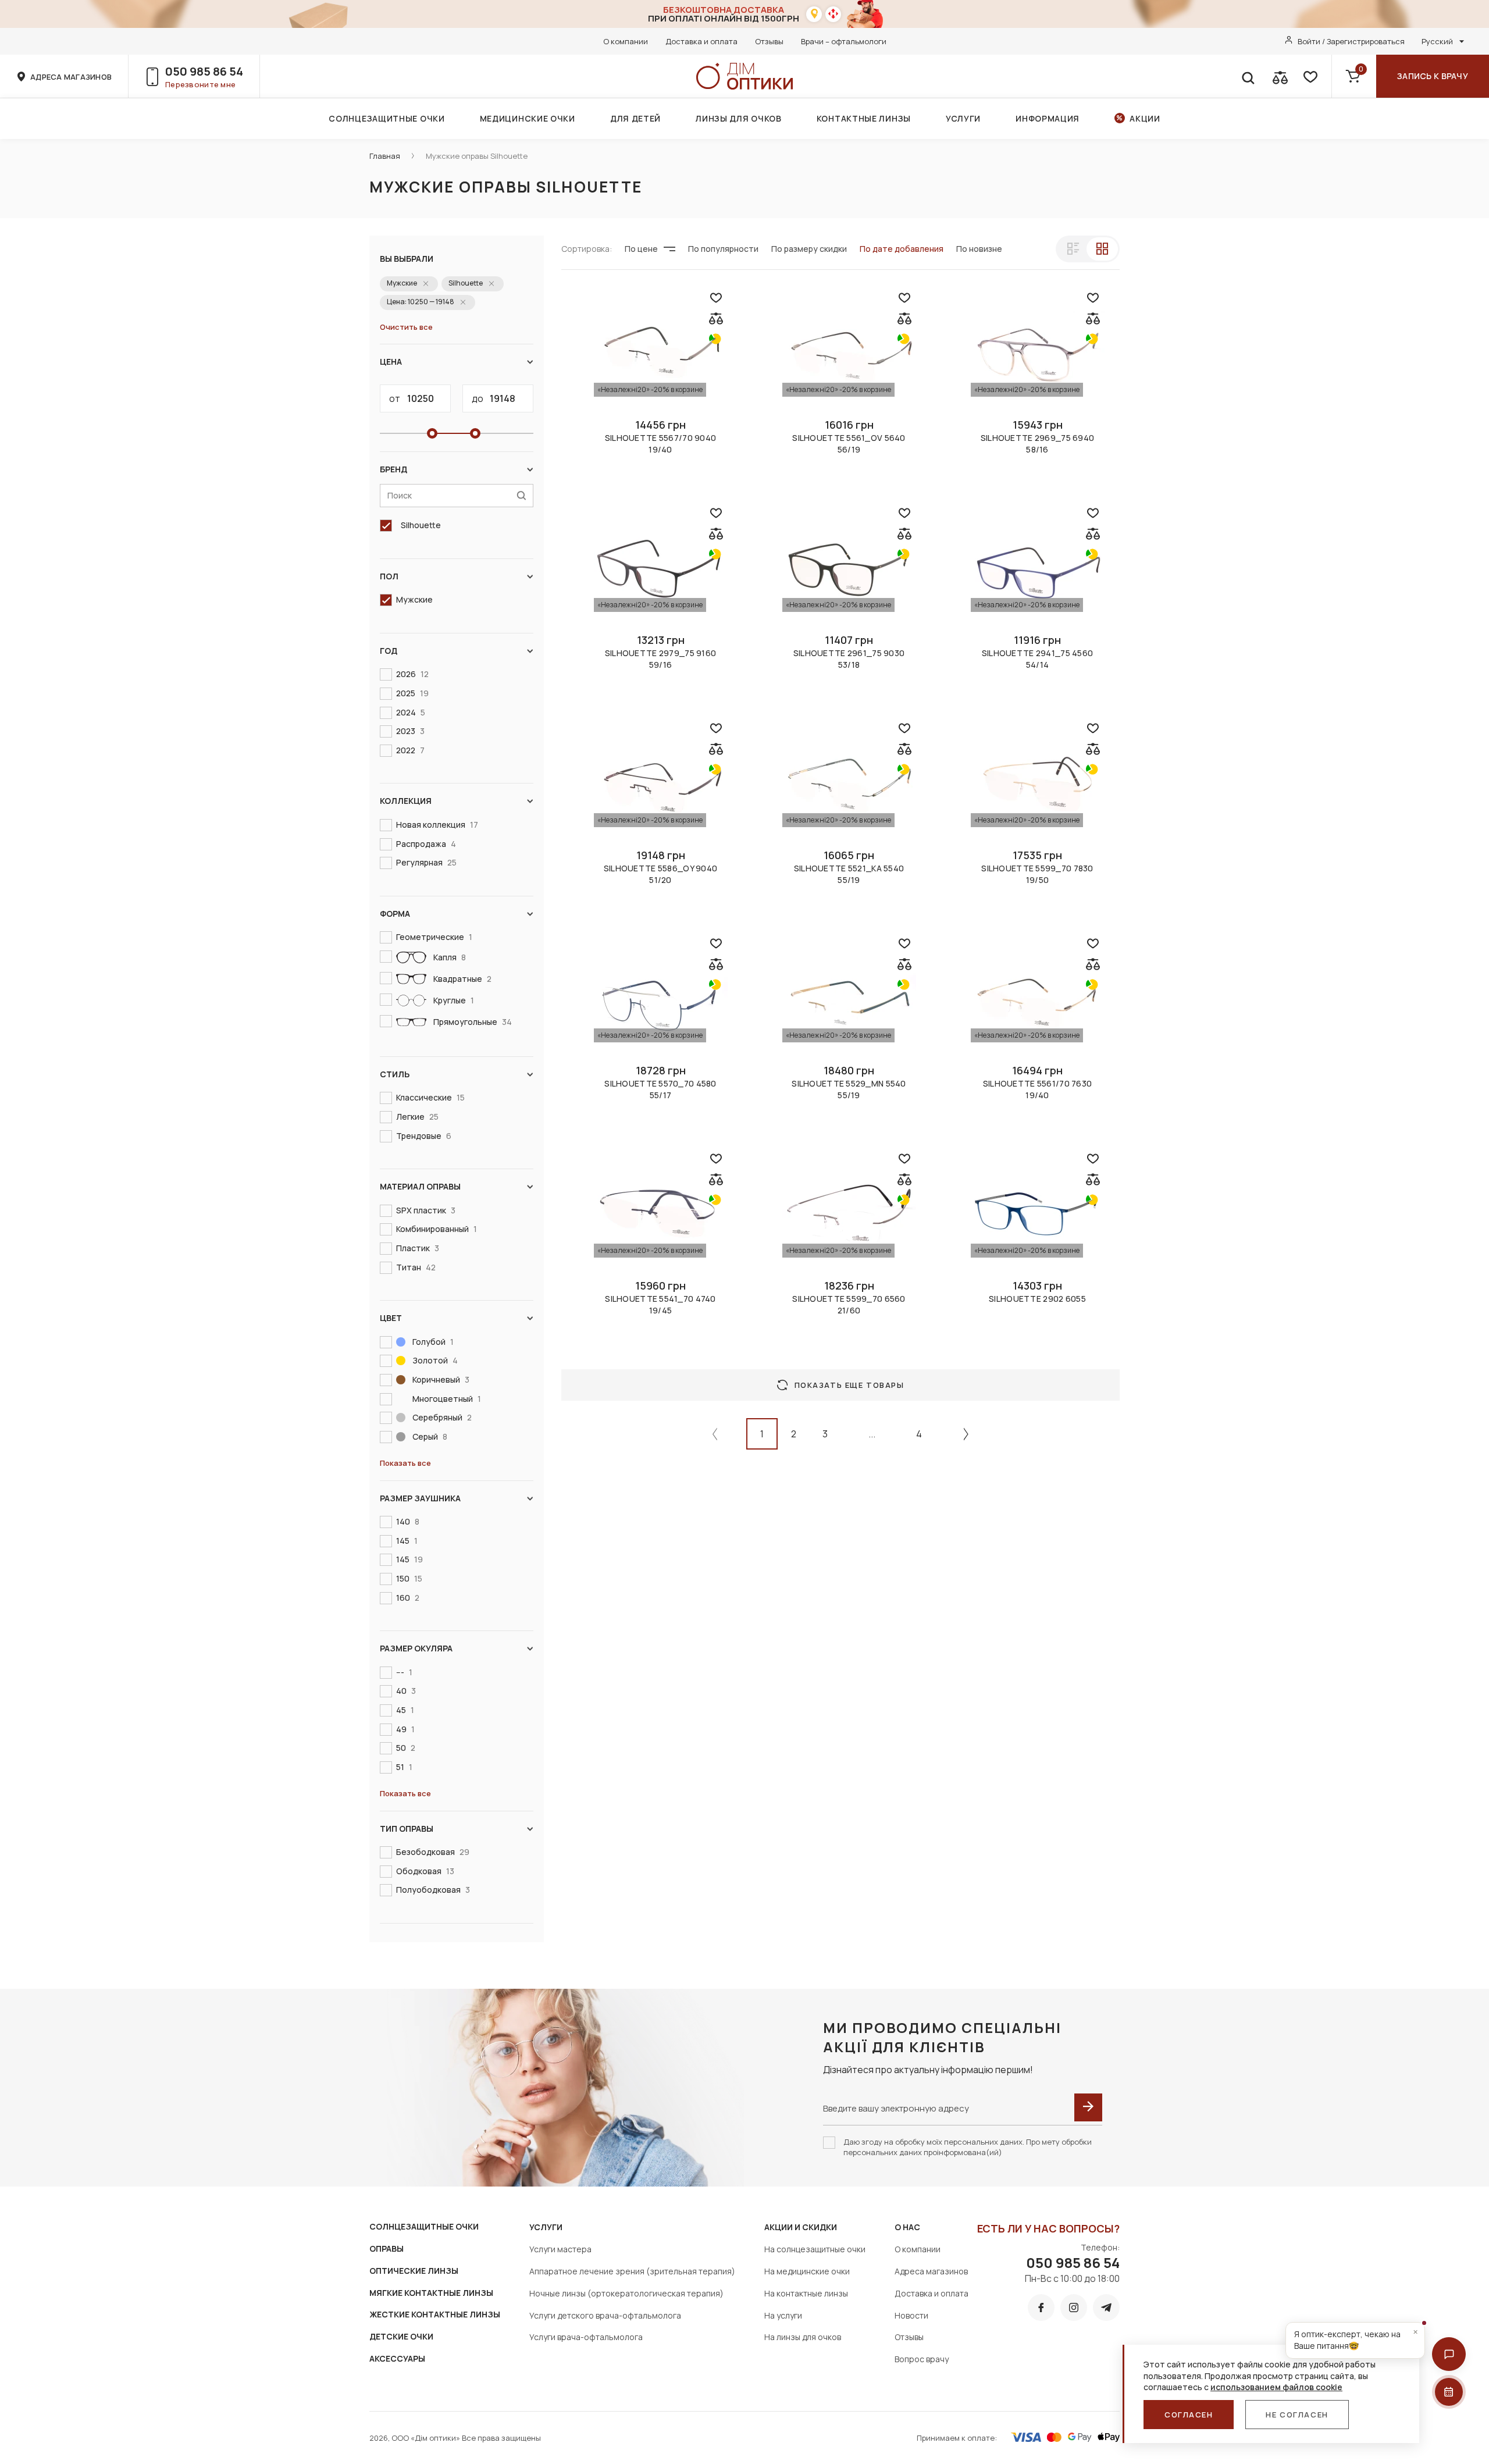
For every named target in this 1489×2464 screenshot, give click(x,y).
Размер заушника (420, 1498)
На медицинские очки (807, 2271)
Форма (395, 914)
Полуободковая (433, 1890)
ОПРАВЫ (387, 2248)
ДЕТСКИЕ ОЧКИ (401, 2336)
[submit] (1088, 2107)
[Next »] (966, 1434)
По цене (641, 249)
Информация (1048, 118)
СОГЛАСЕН (1189, 2415)
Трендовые (424, 1136)
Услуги (963, 118)
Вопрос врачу (922, 2359)
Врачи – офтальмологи (844, 41)
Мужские (414, 599)
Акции (1145, 118)
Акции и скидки (801, 2227)
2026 (412, 674)
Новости (911, 2315)
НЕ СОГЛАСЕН (1297, 2415)
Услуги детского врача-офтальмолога (605, 2315)
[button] (1449, 2354)
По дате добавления (902, 249)
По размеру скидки (809, 249)
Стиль (395, 1074)
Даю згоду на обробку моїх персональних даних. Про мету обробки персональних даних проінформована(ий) (968, 2147)
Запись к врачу (1433, 76)
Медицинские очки (528, 118)
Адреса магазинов (931, 2271)
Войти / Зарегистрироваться (1351, 41)
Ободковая (425, 1871)
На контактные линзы (806, 2293)
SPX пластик (426, 1210)
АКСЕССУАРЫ (397, 2358)
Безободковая (433, 1852)
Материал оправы (420, 1186)
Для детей (635, 118)
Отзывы (769, 41)
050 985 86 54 (204, 71)
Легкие (417, 1117)
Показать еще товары (849, 1385)
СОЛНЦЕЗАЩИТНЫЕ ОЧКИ (424, 2226)
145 (407, 1541)
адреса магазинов (71, 77)
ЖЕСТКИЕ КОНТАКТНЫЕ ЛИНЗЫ (435, 2314)
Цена (391, 362)
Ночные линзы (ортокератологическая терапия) (626, 2293)
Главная (385, 156)
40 (406, 1691)
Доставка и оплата (701, 41)
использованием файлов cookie (1276, 2387)
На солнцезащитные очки (815, 2249)
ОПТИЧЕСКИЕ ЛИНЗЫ (414, 2271)
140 (408, 1521)
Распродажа (426, 844)
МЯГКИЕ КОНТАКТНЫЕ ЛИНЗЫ (431, 2293)
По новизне (979, 249)
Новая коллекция (437, 825)
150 (409, 1578)
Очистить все (406, 327)
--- (404, 1672)
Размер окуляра (416, 1648)
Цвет (391, 1318)
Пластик (418, 1248)
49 (405, 1729)
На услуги (783, 2315)
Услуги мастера (560, 2249)
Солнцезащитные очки (387, 118)
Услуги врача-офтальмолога (586, 2337)
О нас (907, 2227)
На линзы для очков (803, 2337)
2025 (412, 693)
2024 (411, 712)
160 (408, 1598)
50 (406, 1748)
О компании (626, 41)
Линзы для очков (739, 118)
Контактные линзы (864, 118)
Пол (389, 576)
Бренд (393, 469)
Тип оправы (407, 1829)
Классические (430, 1097)
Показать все (405, 1463)
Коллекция (406, 801)
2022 (410, 750)
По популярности (723, 249)
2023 (410, 731)
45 (405, 1710)
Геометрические (434, 937)
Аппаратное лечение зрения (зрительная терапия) (632, 2271)
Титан (416, 1267)
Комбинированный (437, 1229)
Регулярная (426, 862)
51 (404, 1767)
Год (389, 651)
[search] (1248, 76)
